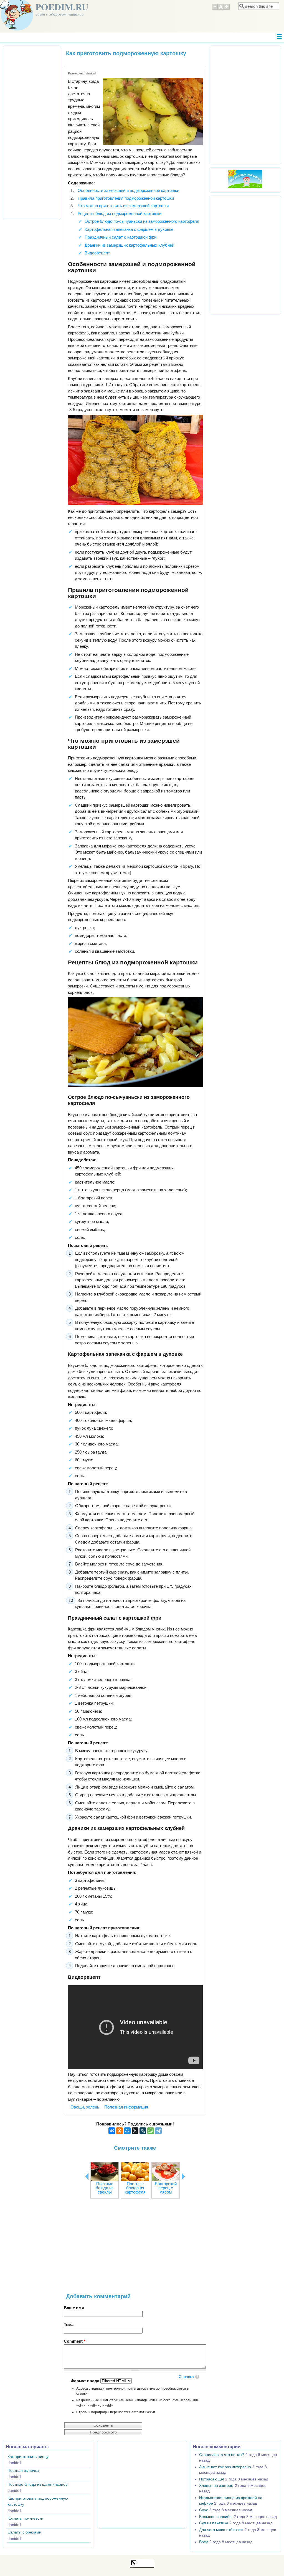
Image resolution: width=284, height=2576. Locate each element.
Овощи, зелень (85, 2107)
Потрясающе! (212, 2479)
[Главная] (17, 29)
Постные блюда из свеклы (105, 2188)
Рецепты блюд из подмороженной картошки (120, 213)
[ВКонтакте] (112, 2131)
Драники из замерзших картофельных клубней (129, 245)
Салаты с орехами (24, 2532)
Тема (69, 2324)
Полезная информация (126, 2107)
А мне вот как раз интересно (225, 2467)
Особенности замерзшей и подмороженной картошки (128, 190)
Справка (186, 2377)
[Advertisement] (135, 2249)
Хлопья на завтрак (216, 2486)
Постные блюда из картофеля (135, 2188)
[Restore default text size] (221, 9)
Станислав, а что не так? (222, 2455)
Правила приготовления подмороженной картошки (126, 198)
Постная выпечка (23, 2471)
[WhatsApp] (151, 2131)
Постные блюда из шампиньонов (37, 2484)
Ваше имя (74, 2308)
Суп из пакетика (214, 2523)
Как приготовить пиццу (28, 2457)
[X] (135, 2131)
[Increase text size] (227, 9)
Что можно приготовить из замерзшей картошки (123, 206)
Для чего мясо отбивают (221, 2530)
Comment (75, 2341)
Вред (204, 2542)
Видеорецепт (97, 253)
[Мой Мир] (127, 2131)
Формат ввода (86, 2381)
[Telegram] (158, 2131)
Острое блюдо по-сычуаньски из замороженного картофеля (142, 221)
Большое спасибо (216, 2517)
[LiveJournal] (143, 2131)
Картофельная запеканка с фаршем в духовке (129, 229)
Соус (204, 2510)
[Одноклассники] (120, 2131)
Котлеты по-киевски (25, 2518)
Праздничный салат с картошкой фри (121, 237)
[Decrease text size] (215, 9)
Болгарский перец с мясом (166, 2188)
